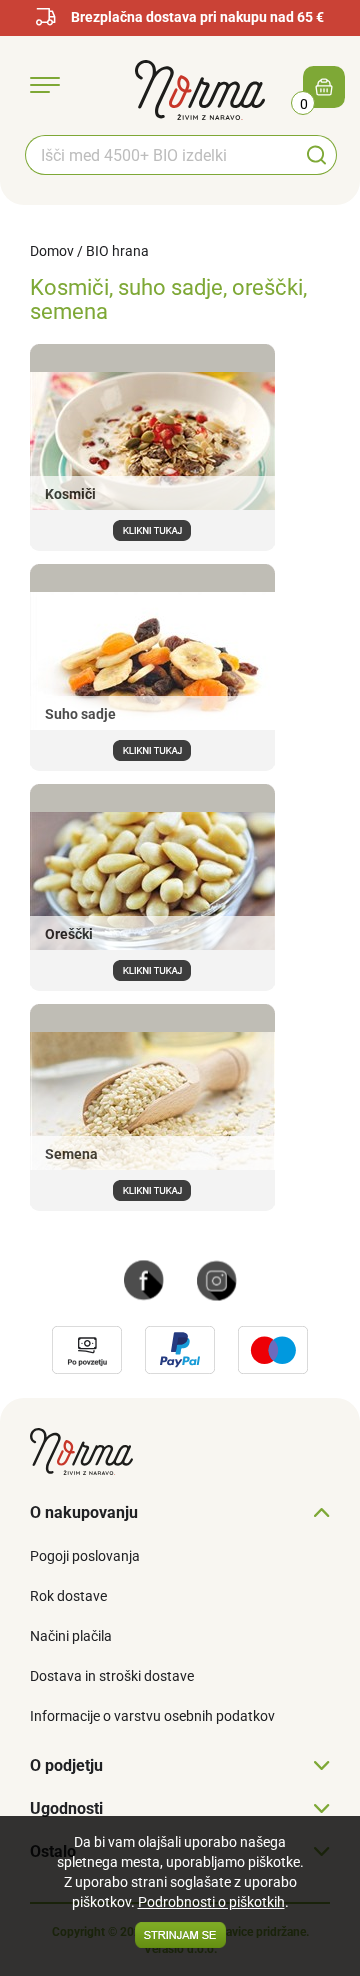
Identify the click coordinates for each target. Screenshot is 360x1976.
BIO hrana (117, 251)
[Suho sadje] (152, 749)
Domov (52, 251)
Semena (71, 1154)
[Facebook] (144, 1279)
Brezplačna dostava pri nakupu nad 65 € (197, 17)
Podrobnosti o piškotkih (211, 1902)
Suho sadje (80, 714)
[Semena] (152, 1189)
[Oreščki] (152, 969)
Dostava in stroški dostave (112, 1676)
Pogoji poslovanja (85, 1556)
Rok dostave (68, 1596)
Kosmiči (70, 494)
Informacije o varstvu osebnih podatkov (152, 1716)
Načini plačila (71, 1636)
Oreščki (69, 934)
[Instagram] (217, 1279)
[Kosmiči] (152, 529)
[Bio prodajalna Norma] (200, 89)
